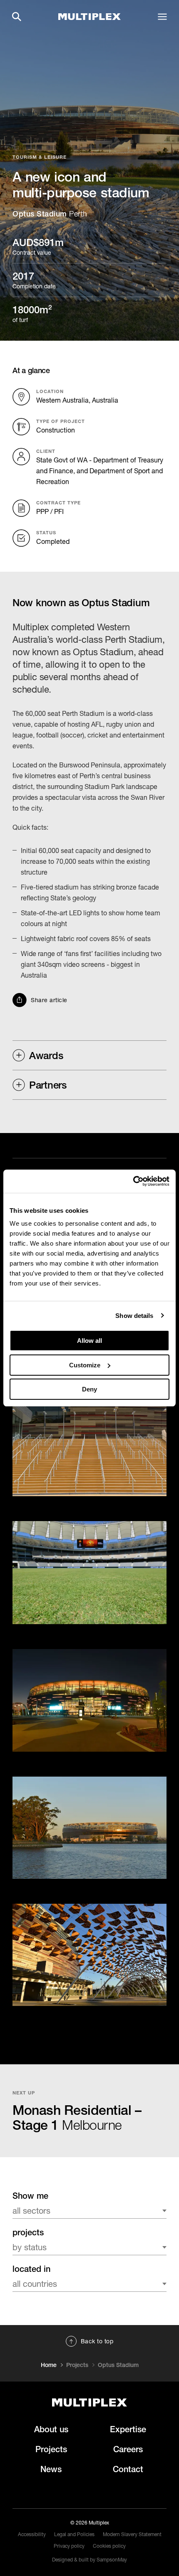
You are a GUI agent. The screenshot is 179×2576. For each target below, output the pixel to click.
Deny (89, 1389)
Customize (85, 1365)
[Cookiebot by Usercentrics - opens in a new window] (133, 1181)
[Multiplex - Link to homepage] (89, 2403)
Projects (77, 2365)
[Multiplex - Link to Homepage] (89, 17)
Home (49, 2365)
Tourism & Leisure (40, 157)
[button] (17, 17)
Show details (134, 1316)
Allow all (89, 1341)
